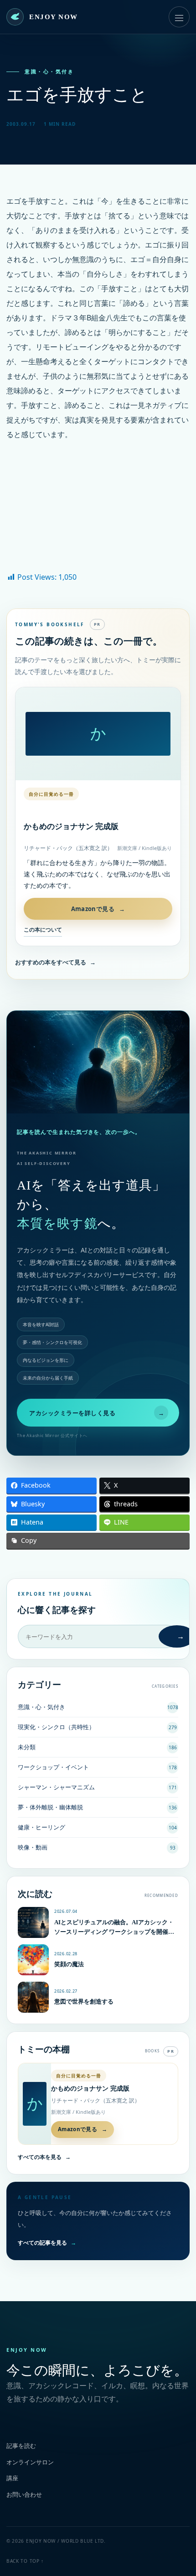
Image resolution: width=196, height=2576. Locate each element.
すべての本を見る (44, 2157)
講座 (12, 2478)
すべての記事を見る (47, 2243)
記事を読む (21, 2446)
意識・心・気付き (49, 72)
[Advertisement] (98, 511)
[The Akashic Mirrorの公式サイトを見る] (98, 1062)
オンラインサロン (30, 2462)
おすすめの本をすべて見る (55, 962)
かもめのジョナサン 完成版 (71, 827)
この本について (43, 930)
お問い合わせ (24, 2494)
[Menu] (179, 17)
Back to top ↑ (25, 2561)
